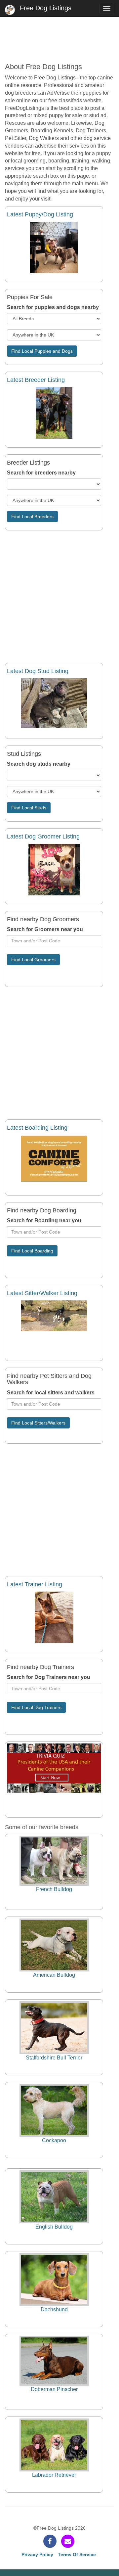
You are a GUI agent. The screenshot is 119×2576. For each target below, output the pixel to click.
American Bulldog (54, 1975)
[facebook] (50, 2541)
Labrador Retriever (54, 2475)
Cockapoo (54, 2140)
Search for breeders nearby (41, 473)
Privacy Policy (37, 2554)
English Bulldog (54, 2227)
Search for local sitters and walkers (51, 1393)
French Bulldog (54, 1889)
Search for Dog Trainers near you (49, 1677)
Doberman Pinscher (54, 2389)
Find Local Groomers (33, 960)
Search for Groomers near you (45, 929)
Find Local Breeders (32, 517)
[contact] (68, 2541)
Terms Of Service (77, 2554)
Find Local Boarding (32, 1251)
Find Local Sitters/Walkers (38, 1423)
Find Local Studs (29, 808)
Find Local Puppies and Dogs (42, 351)
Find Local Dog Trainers (36, 1707)
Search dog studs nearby (39, 764)
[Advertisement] (59, 36)
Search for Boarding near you (44, 1220)
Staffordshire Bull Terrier (54, 2058)
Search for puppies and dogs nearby (53, 307)
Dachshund (54, 2309)
